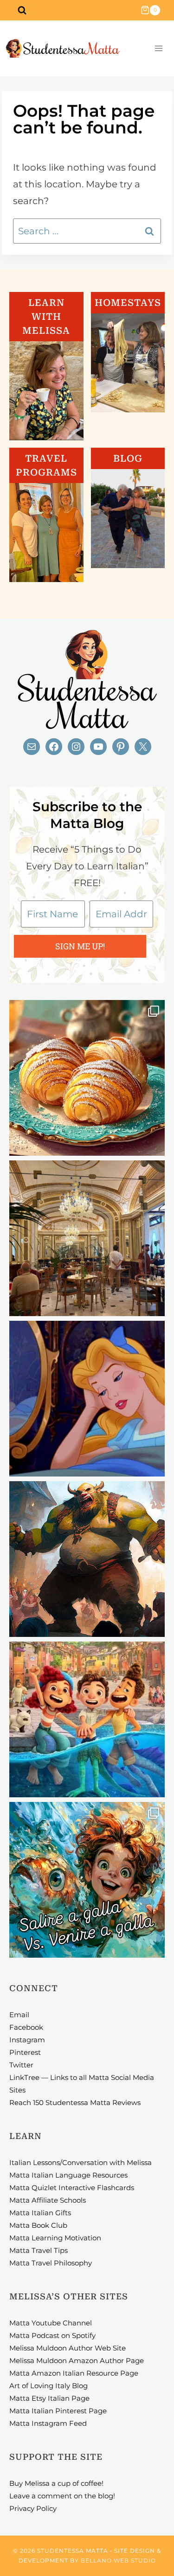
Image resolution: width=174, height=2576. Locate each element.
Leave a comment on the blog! (62, 2496)
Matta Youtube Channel (51, 2323)
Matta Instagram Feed (48, 2423)
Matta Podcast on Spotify (52, 2335)
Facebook (26, 2027)
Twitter (21, 2065)
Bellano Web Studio (118, 2560)
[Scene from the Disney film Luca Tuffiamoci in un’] (87, 1719)
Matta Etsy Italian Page (49, 2398)
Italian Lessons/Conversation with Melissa (81, 2162)
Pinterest (25, 2052)
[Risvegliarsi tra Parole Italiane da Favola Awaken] (87, 1399)
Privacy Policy (33, 2508)
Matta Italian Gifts (40, 2213)
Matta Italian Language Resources (68, 2175)
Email (19, 2015)
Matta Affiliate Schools (48, 2200)
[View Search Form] (22, 10)
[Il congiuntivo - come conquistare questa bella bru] (87, 1559)
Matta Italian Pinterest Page (58, 2411)
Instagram (27, 2040)
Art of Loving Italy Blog (48, 2386)
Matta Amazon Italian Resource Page (74, 2373)
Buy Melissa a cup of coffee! (56, 2483)
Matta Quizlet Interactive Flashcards (72, 2188)
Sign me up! (80, 946)
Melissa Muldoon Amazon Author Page (77, 2361)
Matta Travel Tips (39, 2250)
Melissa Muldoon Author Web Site (68, 2348)
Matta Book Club (38, 2225)
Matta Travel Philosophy (51, 2263)
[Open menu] (158, 49)
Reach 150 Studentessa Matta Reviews (75, 2103)
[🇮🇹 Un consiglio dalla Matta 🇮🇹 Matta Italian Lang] (87, 1078)
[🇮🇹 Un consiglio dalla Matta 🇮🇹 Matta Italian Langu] (87, 1880)
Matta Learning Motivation (55, 2238)
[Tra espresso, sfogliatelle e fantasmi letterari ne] (87, 1238)
